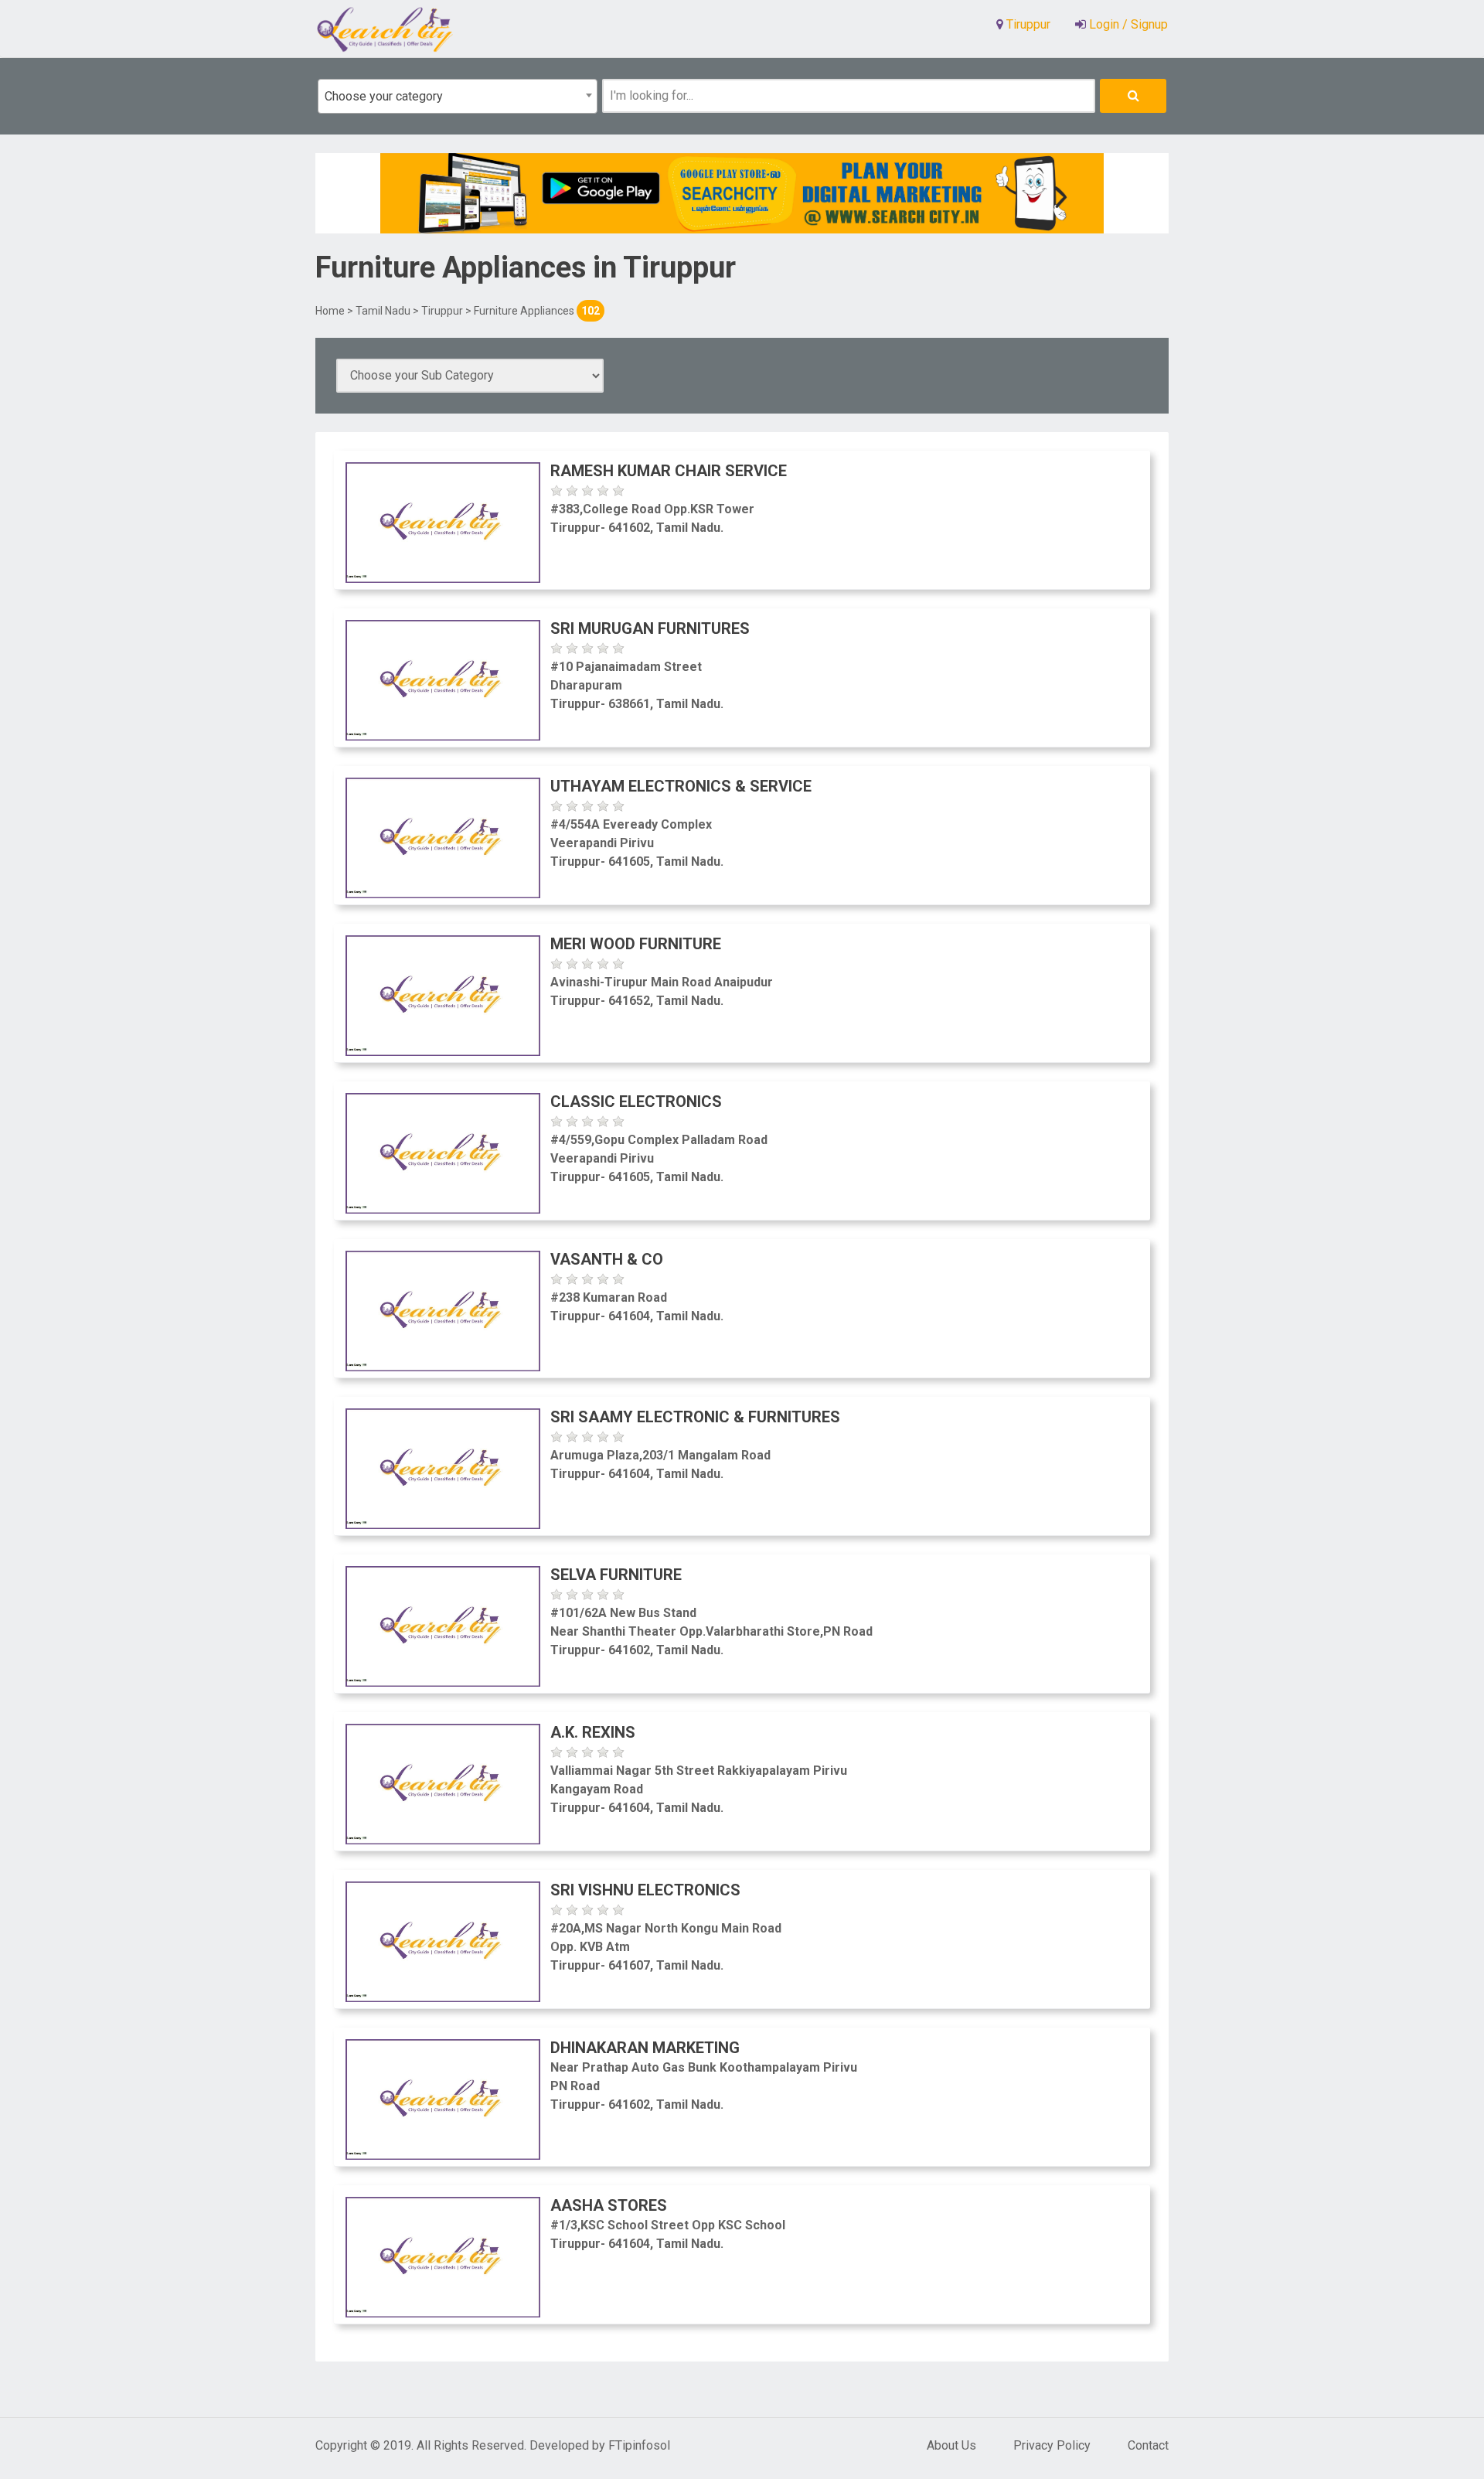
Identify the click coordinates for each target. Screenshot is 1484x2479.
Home (330, 311)
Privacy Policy (1052, 2445)
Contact (1148, 2445)
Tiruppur (442, 311)
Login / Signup (1127, 24)
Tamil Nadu (383, 311)
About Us (951, 2445)
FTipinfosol (639, 2445)
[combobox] (458, 96)
